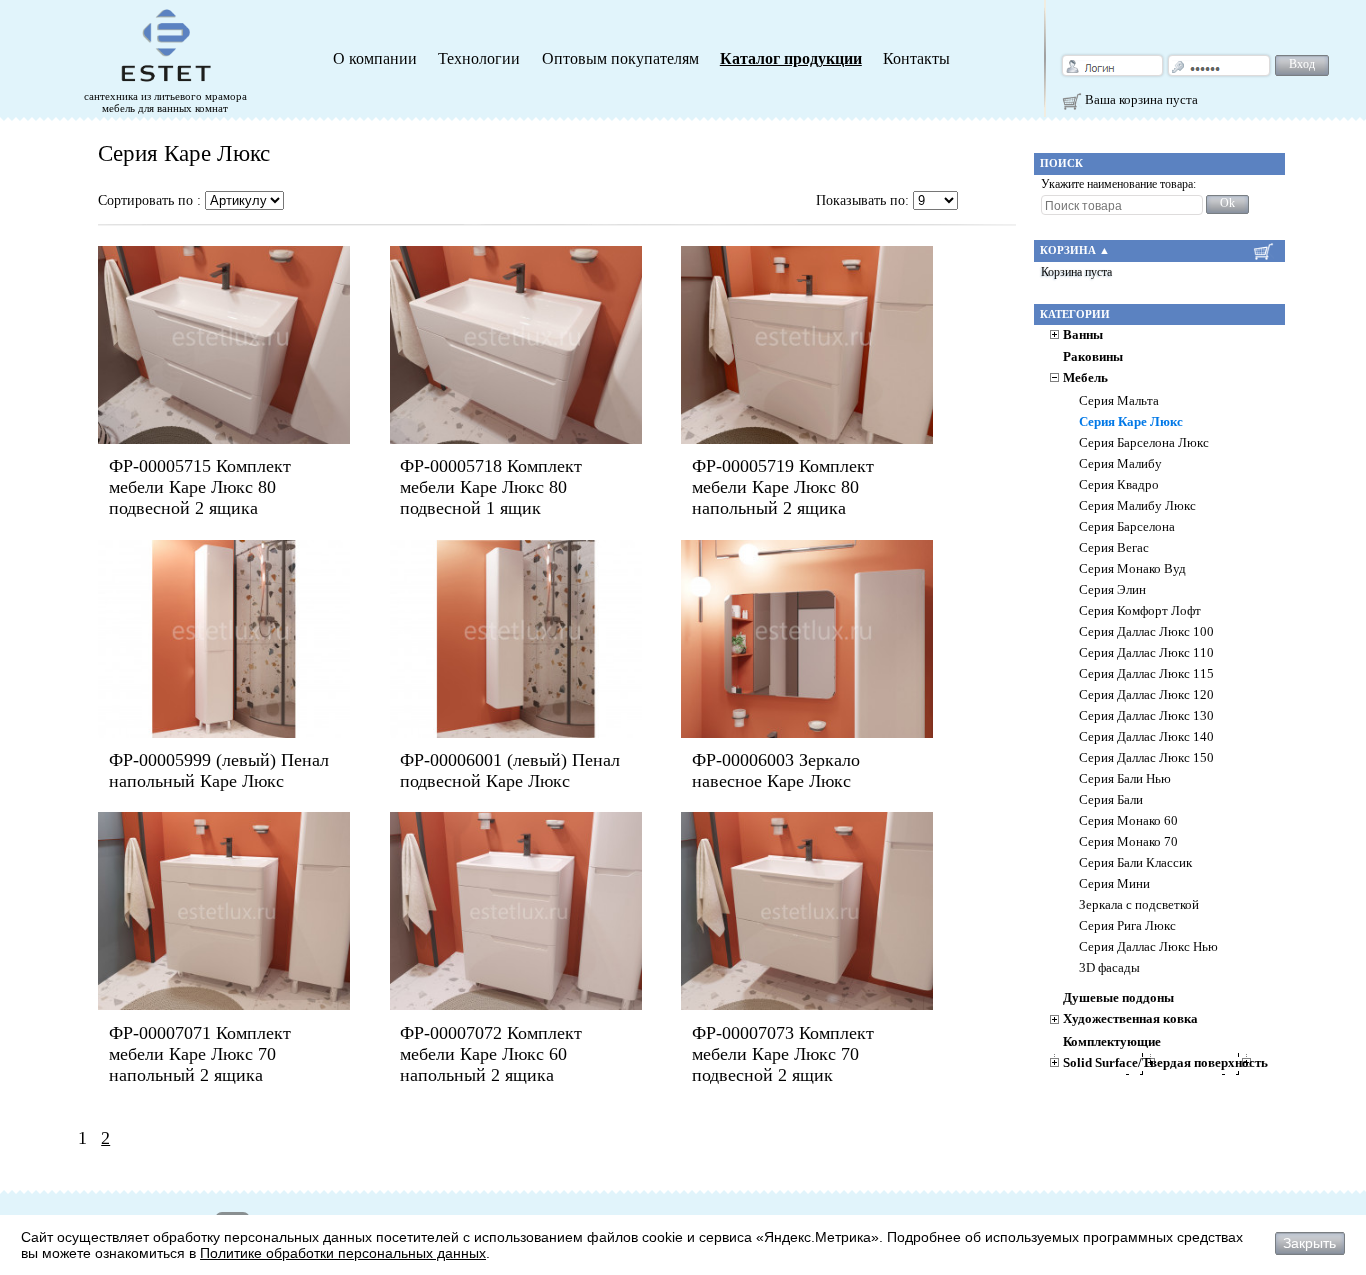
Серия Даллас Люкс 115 (1146, 674)
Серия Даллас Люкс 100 (1146, 632)
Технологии (479, 59)
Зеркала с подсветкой (1139, 905)
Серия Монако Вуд (1132, 569)
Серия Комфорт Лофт (1140, 611)
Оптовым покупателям (620, 59)
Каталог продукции (791, 59)
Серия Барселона (1127, 527)
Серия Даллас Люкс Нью (1148, 947)
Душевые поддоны (1118, 998)
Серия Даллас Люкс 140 (1146, 737)
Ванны (1083, 335)
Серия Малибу (1120, 464)
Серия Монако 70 (1128, 842)
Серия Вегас (1114, 548)
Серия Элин (1112, 590)
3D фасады (1109, 968)
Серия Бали (1111, 800)
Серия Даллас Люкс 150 (1146, 758)
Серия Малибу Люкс (1137, 506)
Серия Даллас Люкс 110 (1146, 653)
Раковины (1093, 357)
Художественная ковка (1130, 1019)
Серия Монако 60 (1128, 821)
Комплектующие (1112, 1042)
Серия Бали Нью (1125, 779)
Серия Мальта (1119, 401)
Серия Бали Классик (1135, 863)
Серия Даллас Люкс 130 (1146, 716)
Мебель (1085, 378)
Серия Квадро (1119, 485)
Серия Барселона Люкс (1144, 443)
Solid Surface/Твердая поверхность (1165, 1063)
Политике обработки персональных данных (343, 1253)
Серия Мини (1114, 884)
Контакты (916, 59)
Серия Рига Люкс (1127, 926)
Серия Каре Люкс (1131, 422)
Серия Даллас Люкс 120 (1146, 695)
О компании (375, 59)
